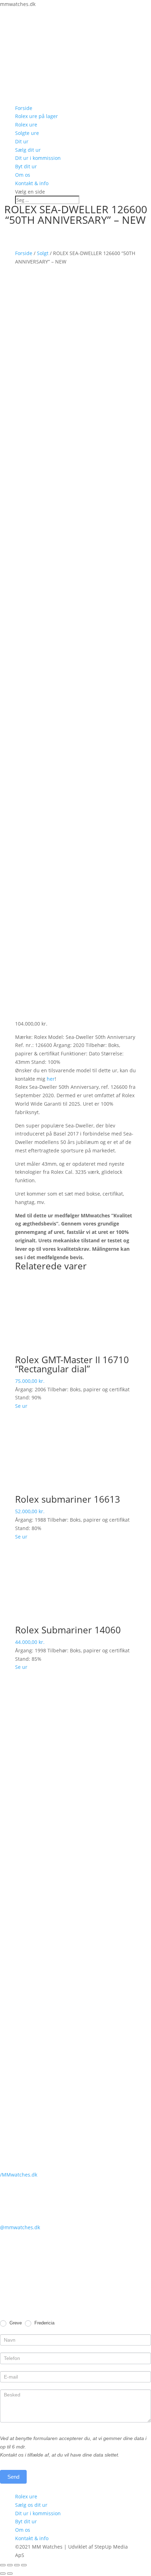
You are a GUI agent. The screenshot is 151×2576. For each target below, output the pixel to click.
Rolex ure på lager (37, 116)
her (51, 1079)
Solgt (43, 253)
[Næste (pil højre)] (10, 2574)
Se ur (21, 1406)
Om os (23, 175)
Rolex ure (26, 125)
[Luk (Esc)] (3, 2565)
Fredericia (44, 2323)
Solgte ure (27, 133)
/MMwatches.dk (19, 2175)
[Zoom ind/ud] (24, 2565)
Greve (15, 2323)
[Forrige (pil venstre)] (3, 2574)
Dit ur (22, 141)
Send (13, 2477)
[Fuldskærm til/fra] (17, 2565)
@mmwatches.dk (20, 2227)
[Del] (10, 2565)
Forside (24, 108)
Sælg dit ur (28, 150)
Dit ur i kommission (38, 158)
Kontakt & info (32, 183)
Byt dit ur (26, 166)
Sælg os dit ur (31, 2505)
